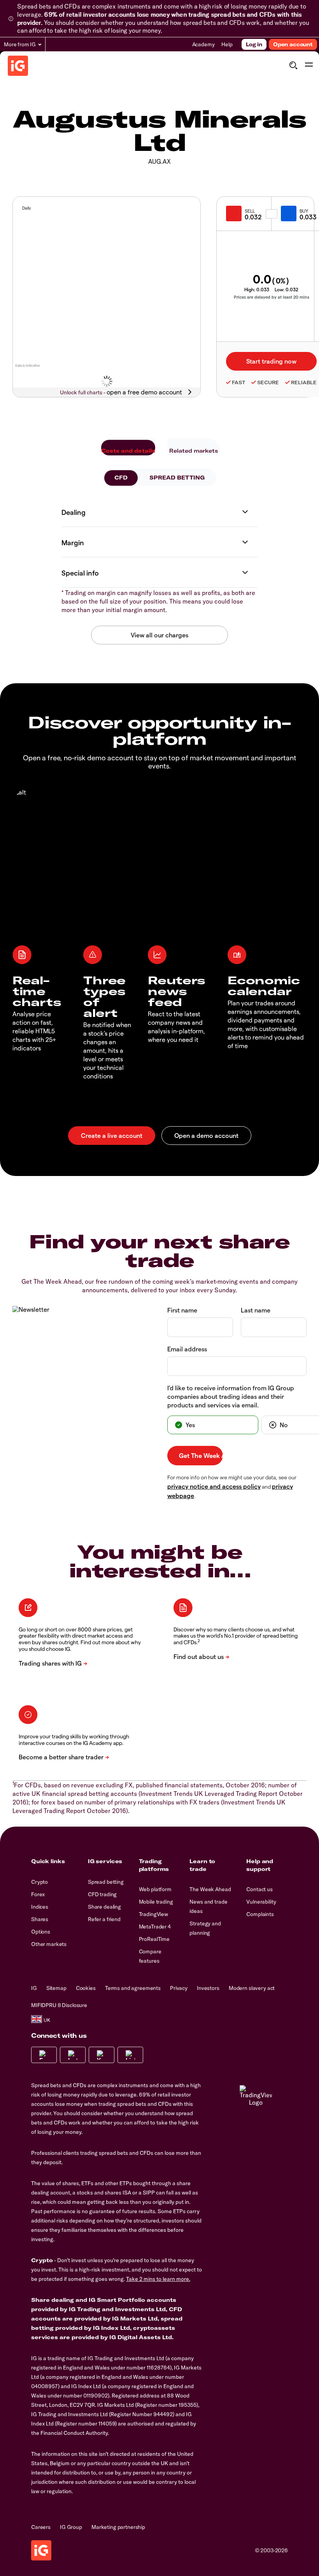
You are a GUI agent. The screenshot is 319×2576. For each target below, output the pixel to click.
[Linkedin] (130, 2055)
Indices (40, 1907)
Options (41, 1932)
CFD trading (102, 1894)
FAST (238, 382)
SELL (250, 211)
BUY (304, 211)
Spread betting (106, 1882)
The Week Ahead (210, 1889)
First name (182, 1310)
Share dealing (104, 1907)
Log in (254, 44)
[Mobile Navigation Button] (309, 65)
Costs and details (128, 451)
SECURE (268, 382)
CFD (121, 478)
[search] (293, 65)
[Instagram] (73, 2055)
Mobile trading (156, 1902)
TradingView (153, 1914)
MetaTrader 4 (155, 1927)
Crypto (39, 1882)
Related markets (194, 451)
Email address (187, 1349)
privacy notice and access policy (214, 1486)
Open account (293, 44)
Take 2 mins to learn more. (158, 2279)
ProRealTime (154, 1939)
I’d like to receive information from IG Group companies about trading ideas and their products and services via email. (231, 1396)
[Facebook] (44, 2055)
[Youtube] (102, 2055)
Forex (38, 1894)
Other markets (49, 1944)
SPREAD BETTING (177, 478)
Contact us (259, 1889)
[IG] (18, 66)
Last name (256, 1310)
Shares (40, 1919)
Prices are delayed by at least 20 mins (272, 297)
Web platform (155, 1889)
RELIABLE (304, 382)
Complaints (260, 1914)
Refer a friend (104, 1919)
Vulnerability (261, 1902)
